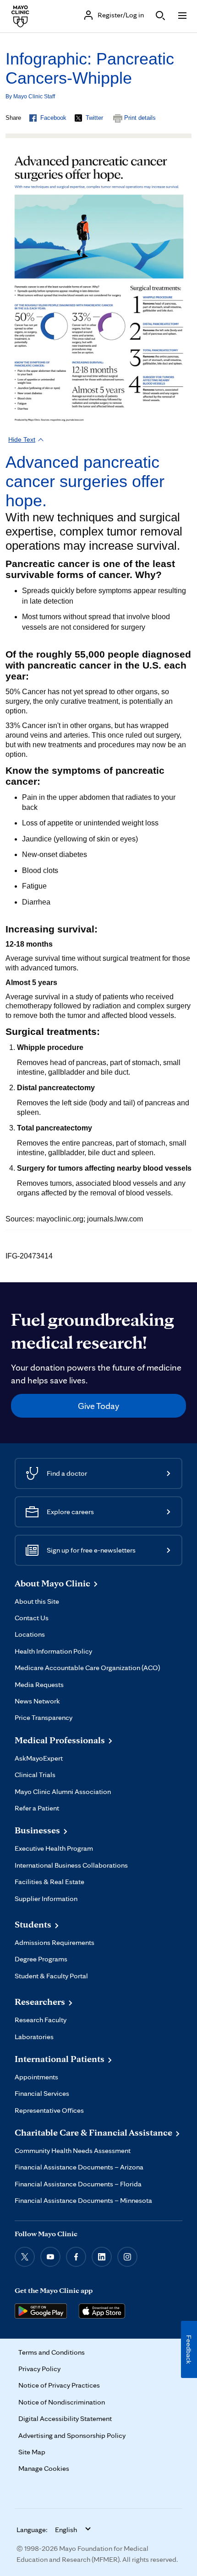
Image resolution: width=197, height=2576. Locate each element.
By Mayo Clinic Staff (30, 96)
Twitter (94, 118)
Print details (140, 118)
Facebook (53, 118)
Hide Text (22, 439)
